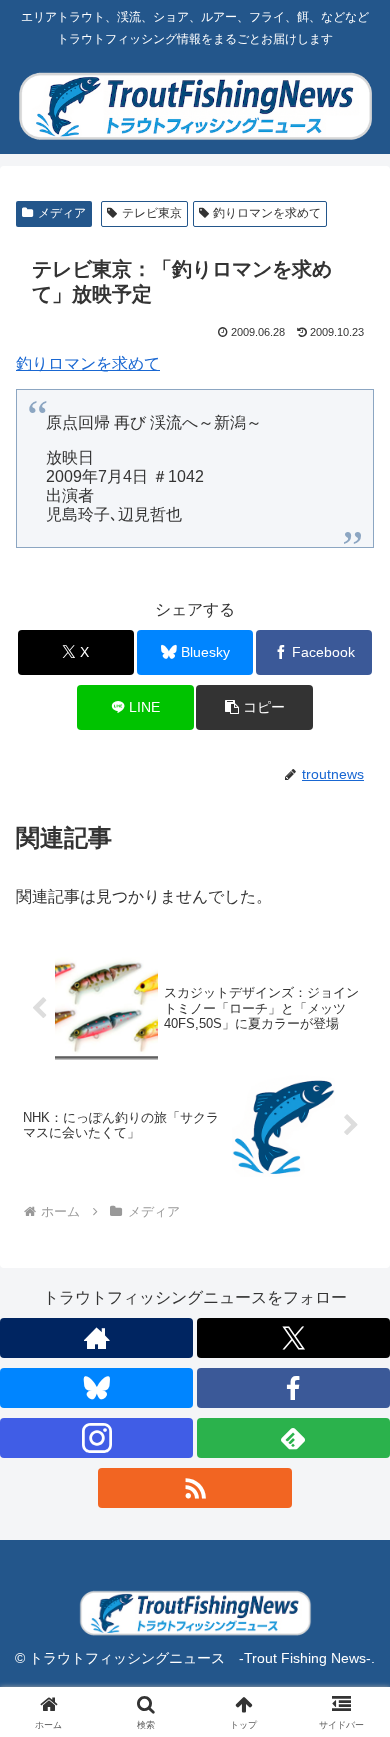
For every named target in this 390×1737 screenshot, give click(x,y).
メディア (62, 213)
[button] (254, 707)
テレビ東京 (152, 213)
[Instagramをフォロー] (96, 1438)
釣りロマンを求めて (267, 213)
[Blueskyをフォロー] (96, 1388)
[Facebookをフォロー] (293, 1388)
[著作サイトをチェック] (96, 1338)
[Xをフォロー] (293, 1338)
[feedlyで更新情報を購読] (293, 1438)
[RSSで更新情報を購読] (194, 1488)
